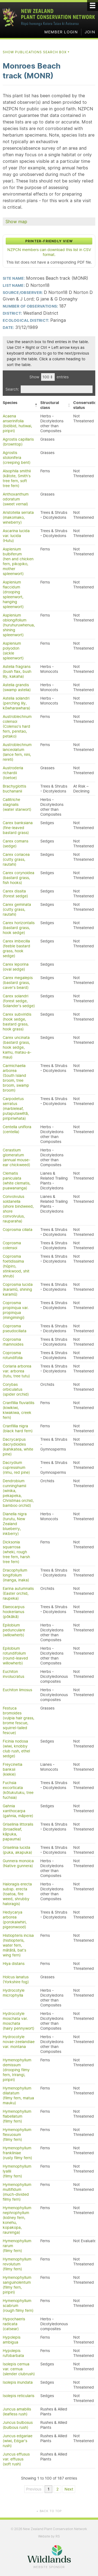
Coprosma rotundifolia (13, 1355)
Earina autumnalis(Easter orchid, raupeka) (18, 1593)
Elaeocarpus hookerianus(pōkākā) (14, 1612)
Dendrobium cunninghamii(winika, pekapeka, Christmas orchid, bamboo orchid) (18, 1493)
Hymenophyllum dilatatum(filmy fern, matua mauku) (18, 2095)
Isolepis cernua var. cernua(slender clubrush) (19, 2369)
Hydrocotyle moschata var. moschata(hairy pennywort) (19, 2021)
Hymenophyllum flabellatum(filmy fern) (17, 2116)
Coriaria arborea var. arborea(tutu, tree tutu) (17, 1371)
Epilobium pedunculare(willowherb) (14, 1630)
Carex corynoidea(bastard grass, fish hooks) (19, 878)
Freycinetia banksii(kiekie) (13, 1769)
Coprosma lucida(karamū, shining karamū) (18, 1289)
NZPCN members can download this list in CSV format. (49, 252)
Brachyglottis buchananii (14, 789)
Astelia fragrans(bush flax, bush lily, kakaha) (17, 671)
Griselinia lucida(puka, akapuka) (17, 1850)
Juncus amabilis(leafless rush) (17, 2412)
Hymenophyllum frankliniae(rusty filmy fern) (17, 2153)
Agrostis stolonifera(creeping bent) (17, 458)
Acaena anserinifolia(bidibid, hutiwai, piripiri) (17, 423)
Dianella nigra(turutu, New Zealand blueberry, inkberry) (15, 1524)
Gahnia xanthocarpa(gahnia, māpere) (18, 1811)
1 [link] (49, 2489)
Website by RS (49, 2536)
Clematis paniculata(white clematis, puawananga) (17, 1181)
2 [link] (57, 2489)
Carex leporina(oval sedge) (16, 967)
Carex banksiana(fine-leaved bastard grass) (18, 828)
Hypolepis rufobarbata (13, 2353)
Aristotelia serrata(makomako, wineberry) (18, 517)
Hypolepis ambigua (12, 2340)
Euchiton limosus (17, 1690)
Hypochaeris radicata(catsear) (14, 2324)
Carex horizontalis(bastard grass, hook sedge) (19, 928)
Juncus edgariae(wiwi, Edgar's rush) (18, 2441)
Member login (61, 32)
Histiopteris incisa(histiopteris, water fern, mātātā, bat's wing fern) (18, 1945)
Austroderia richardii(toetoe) (13, 773)
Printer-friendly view (49, 241)
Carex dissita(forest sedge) (15, 894)
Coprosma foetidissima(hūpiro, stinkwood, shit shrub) (16, 1266)
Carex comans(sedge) (16, 844)
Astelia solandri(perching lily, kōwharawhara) (16, 703)
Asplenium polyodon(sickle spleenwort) (13, 651)
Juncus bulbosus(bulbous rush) (18, 2425)
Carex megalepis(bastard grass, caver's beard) (18, 983)
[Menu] (93, 5)
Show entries (49, 377)
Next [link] (69, 2489)
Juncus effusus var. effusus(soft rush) (16, 2459)
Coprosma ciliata (18, 1230)
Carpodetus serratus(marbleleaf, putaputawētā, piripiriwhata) (16, 1109)
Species (10, 403)
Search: (12, 389)
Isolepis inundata (18, 2382)
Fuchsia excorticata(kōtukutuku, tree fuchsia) (18, 1790)
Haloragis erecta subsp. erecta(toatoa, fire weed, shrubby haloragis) (17, 1894)
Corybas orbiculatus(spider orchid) (16, 1389)
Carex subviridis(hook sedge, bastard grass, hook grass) (17, 1022)
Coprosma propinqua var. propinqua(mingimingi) (16, 1310)
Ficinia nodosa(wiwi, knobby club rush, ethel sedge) (16, 1749)
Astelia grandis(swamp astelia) (17, 687)
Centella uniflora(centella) (17, 1129)
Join (90, 32)
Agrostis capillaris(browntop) (18, 442)
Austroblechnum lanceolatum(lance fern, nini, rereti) (17, 752)
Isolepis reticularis (19, 2396)
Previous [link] (34, 2489)
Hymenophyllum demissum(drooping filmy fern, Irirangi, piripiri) (17, 2070)
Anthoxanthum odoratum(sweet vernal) (16, 499)
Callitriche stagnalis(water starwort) (17, 804)
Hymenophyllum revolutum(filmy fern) (17, 2264)
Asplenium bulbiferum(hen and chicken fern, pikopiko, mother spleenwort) (18, 561)
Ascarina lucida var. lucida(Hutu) (16, 536)
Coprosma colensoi (12, 1245)
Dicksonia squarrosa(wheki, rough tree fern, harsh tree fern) (16, 1552)
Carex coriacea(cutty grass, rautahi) (16, 859)
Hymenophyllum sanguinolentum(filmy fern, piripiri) (17, 2285)
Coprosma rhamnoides (13, 1342)
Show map (16, 222)
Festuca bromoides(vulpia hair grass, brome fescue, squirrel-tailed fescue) (19, 1720)
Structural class (50, 405)
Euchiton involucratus (13, 1674)
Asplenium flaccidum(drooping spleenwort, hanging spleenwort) (13, 594)
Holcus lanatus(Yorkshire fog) (16, 1979)
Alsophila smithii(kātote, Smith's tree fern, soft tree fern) (17, 478)
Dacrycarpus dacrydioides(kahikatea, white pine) (18, 1447)
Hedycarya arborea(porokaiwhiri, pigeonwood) (15, 1920)
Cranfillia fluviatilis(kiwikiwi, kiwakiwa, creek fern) (19, 1410)
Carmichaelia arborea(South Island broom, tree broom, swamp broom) (16, 1078)
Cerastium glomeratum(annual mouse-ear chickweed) (16, 1157)
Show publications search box (36, 52)
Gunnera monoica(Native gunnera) (18, 1863)
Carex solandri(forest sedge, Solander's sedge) (19, 1001)
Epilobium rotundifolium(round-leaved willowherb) (15, 1656)
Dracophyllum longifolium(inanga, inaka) (16, 1575)
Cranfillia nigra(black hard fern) (18, 1428)
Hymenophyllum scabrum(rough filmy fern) (18, 2306)
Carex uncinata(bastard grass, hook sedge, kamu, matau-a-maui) (17, 1047)
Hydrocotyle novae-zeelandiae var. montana (19, 2042)
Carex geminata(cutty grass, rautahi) (17, 909)
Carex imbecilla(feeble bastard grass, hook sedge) (16, 948)
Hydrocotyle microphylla (14, 1993)
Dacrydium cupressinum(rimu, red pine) (16, 1467)
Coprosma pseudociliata (15, 1328)
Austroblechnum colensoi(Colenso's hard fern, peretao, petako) (17, 726)
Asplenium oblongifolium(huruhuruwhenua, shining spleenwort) (19, 625)
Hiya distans (14, 1964)
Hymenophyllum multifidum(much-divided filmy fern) (17, 2192)
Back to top (49, 2511)
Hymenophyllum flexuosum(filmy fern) (17, 2135)
